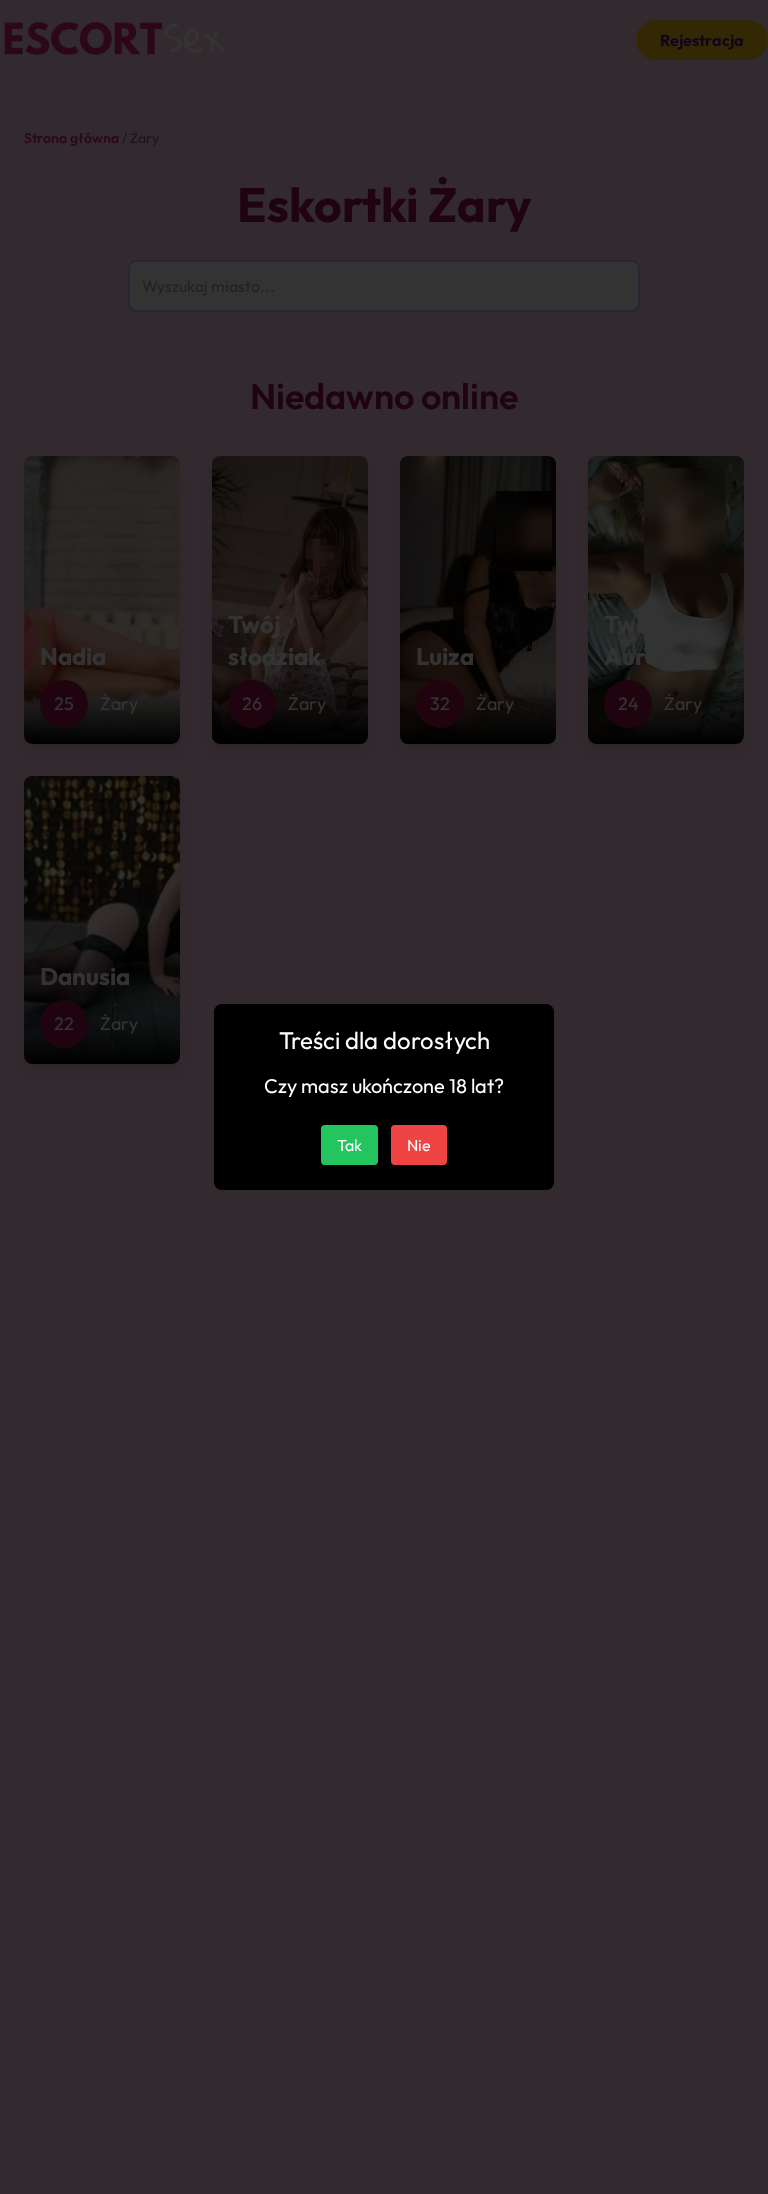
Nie (419, 1145)
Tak (349, 1145)
